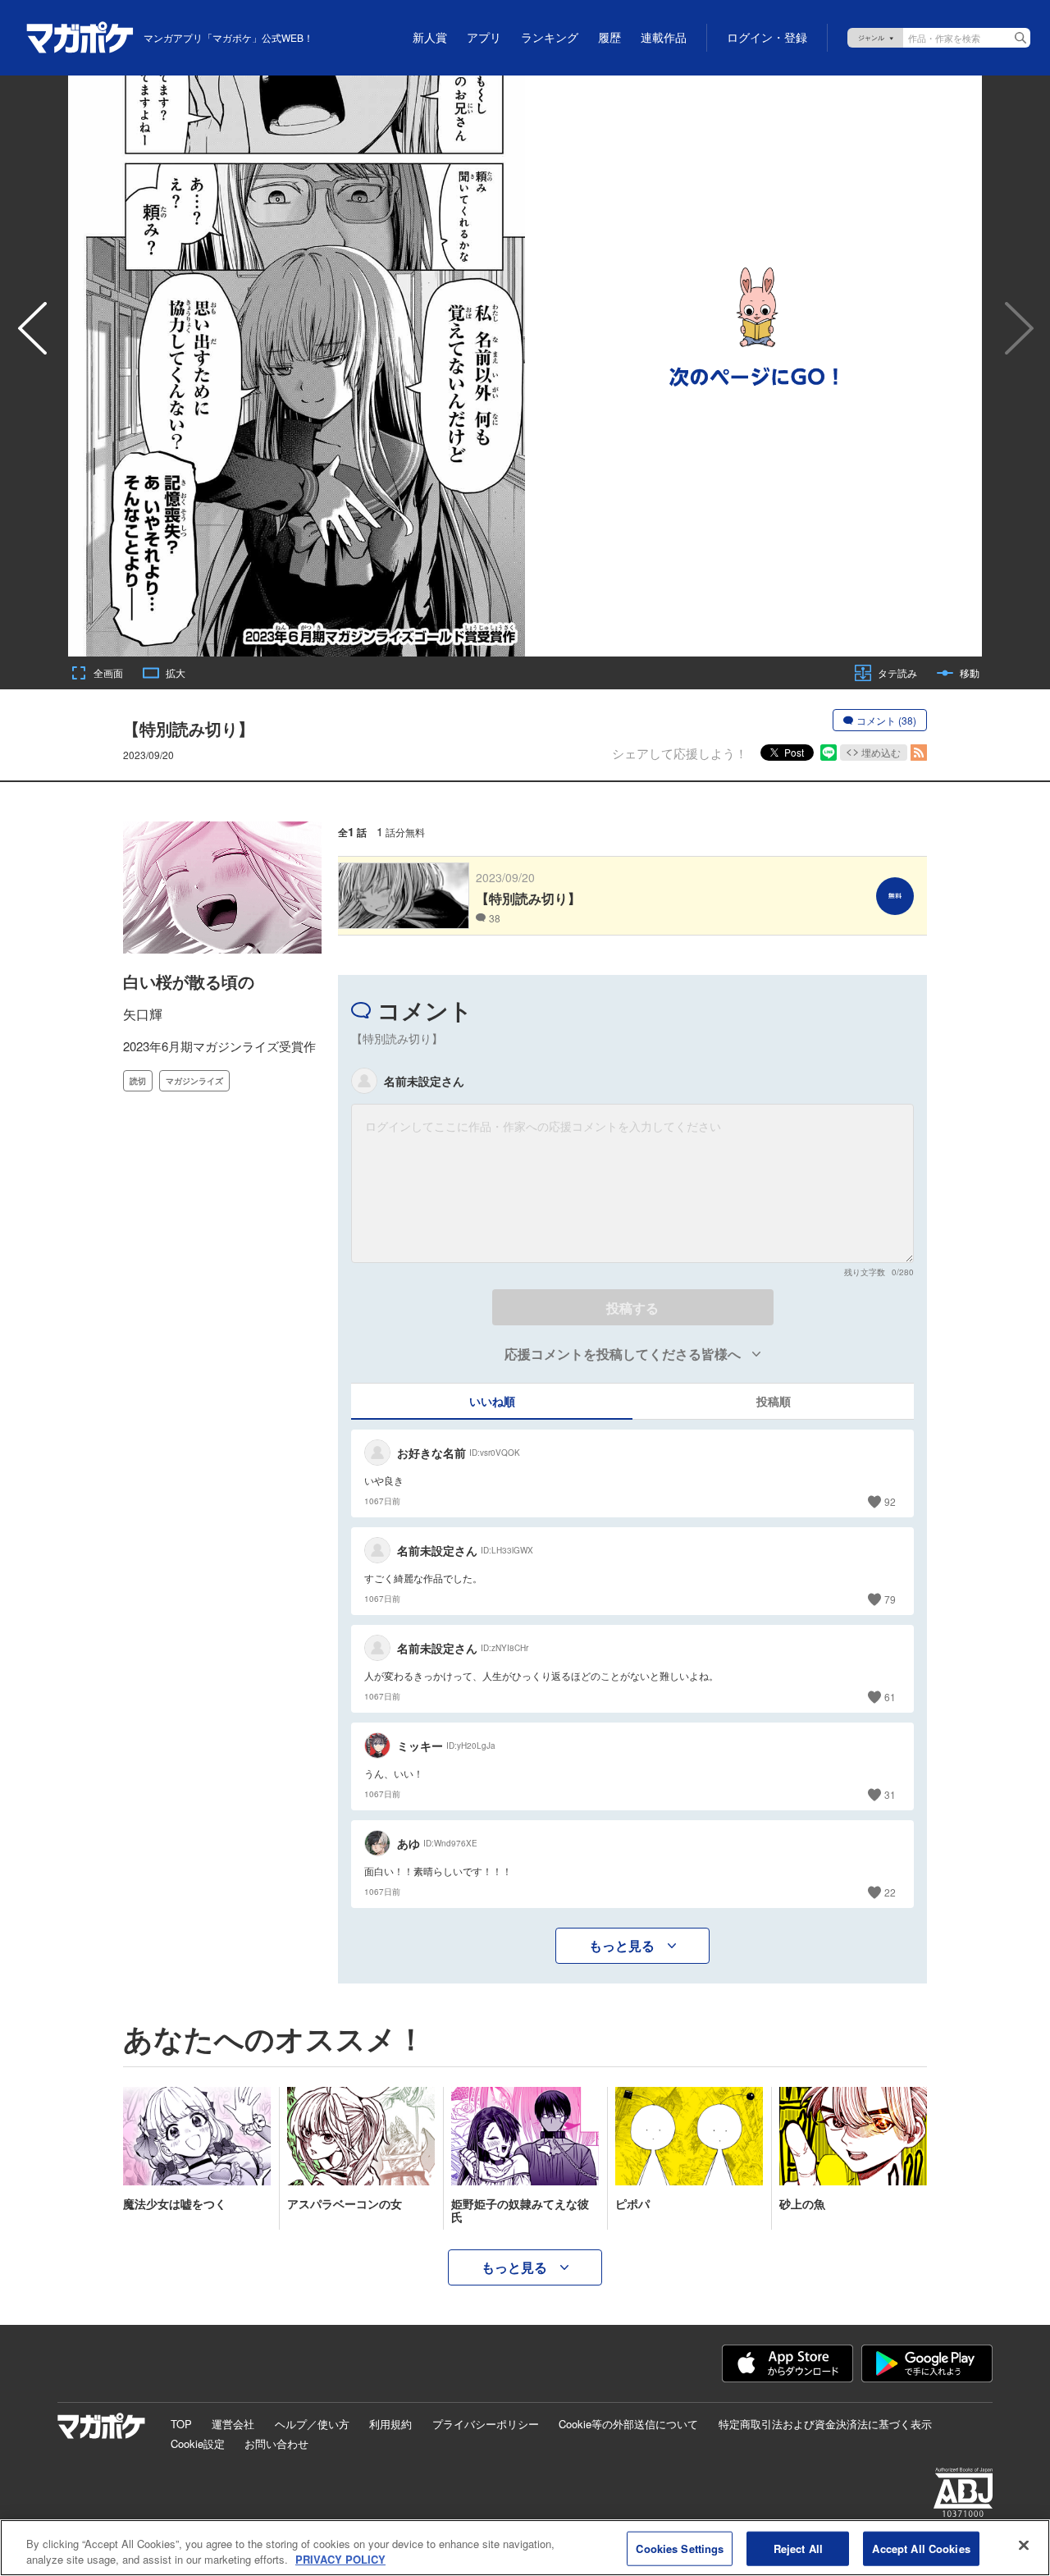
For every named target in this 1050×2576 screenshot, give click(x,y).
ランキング (550, 38)
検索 (1020, 38)
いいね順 (492, 1401)
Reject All (798, 2549)
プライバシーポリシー (486, 2424)
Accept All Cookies (921, 2549)
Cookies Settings (680, 2549)
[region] (525, 2548)
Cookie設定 (198, 2443)
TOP (181, 2424)
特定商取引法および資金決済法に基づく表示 (825, 2424)
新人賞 (430, 38)
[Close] (1024, 2546)
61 (890, 1697)
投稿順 (774, 1401)
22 (890, 1892)
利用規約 (390, 2424)
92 (890, 1501)
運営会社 (233, 2424)
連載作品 (664, 38)
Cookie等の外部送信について (628, 2424)
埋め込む (881, 752)
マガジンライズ (194, 1081)
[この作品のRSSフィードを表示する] (919, 753)
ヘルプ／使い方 (312, 2424)
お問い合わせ (276, 2443)
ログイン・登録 (767, 38)
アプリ (484, 38)
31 (890, 1794)
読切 (138, 1081)
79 (890, 1599)
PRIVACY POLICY (340, 2559)
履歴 (609, 38)
